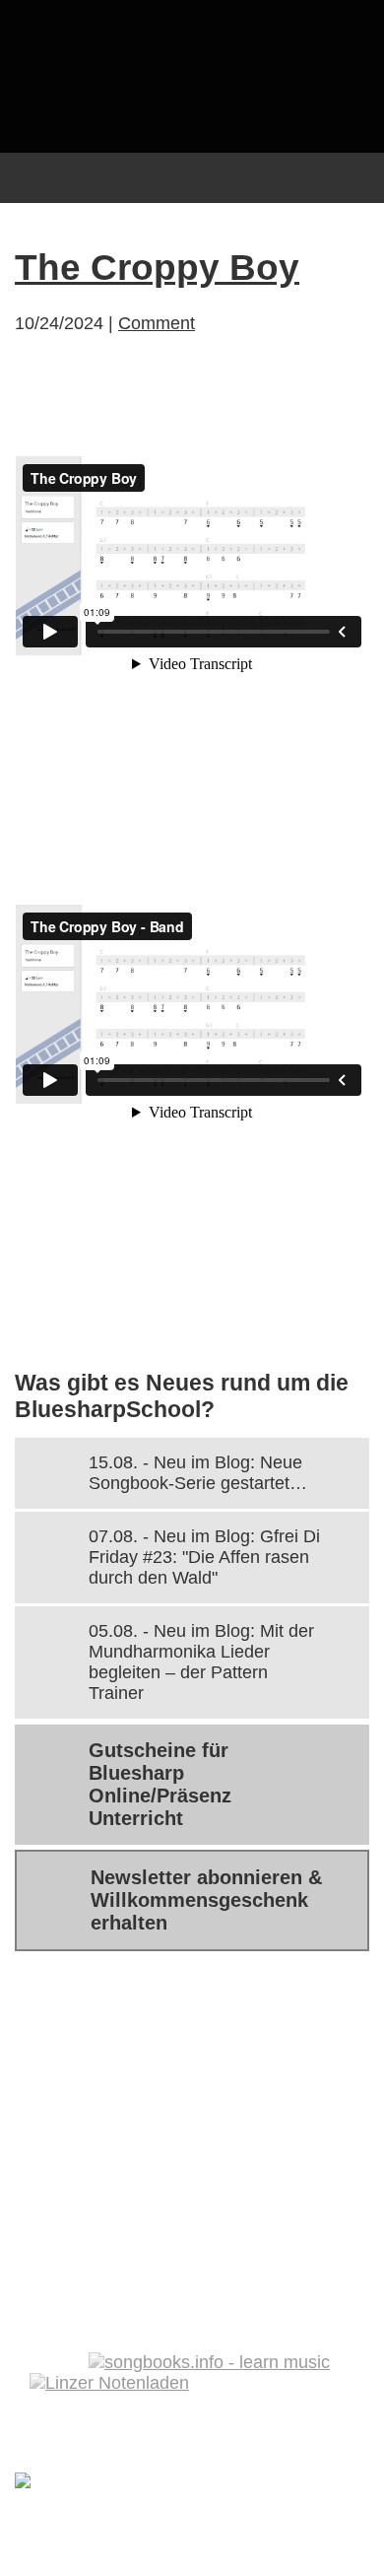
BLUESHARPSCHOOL (192, 76)
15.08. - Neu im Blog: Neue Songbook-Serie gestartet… (198, 1473)
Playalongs (82, 2173)
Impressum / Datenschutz (150, 2219)
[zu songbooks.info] (303, 2311)
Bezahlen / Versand (121, 2080)
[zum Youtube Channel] (345, 2311)
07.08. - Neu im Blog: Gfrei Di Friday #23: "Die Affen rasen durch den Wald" (204, 1557)
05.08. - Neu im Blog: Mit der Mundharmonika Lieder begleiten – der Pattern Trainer (201, 1662)
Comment (157, 323)
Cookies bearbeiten (123, 2266)
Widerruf (279, 2173)
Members (233, 2127)
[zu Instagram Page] (262, 2311)
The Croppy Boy (157, 268)
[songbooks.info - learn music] (209, 2362)
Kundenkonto (93, 2127)
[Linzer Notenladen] (109, 2383)
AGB (186, 2173)
